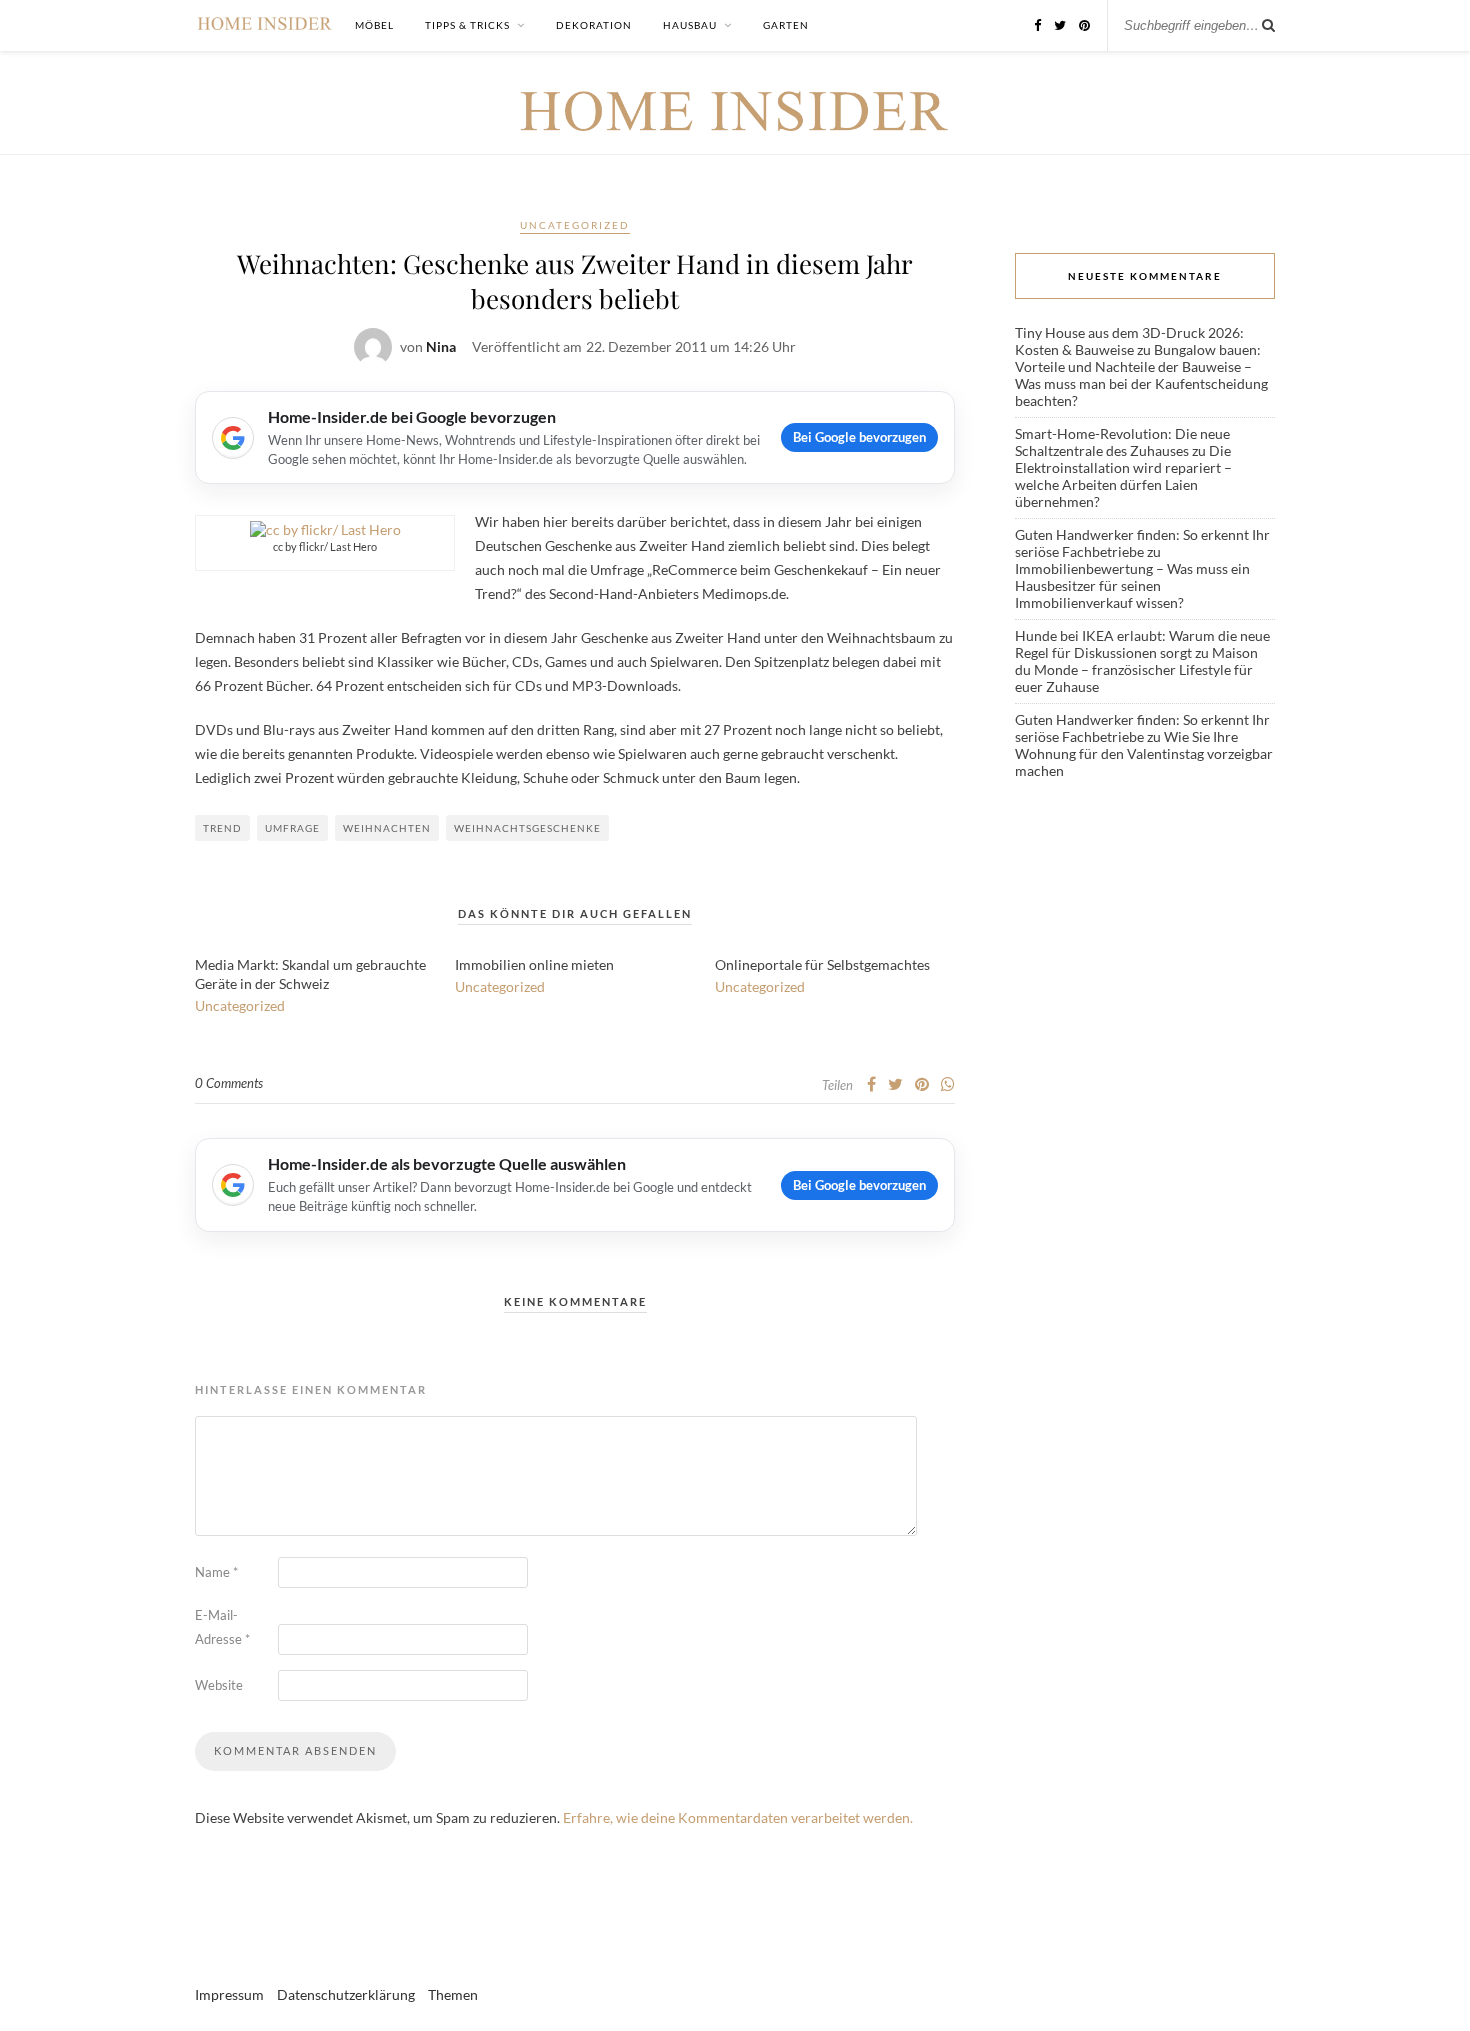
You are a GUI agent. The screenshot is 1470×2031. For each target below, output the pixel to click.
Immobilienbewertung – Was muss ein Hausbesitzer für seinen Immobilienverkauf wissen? (1132, 585)
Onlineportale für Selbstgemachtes (822, 964)
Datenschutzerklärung (346, 1994)
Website (219, 1685)
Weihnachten (387, 828)
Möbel (374, 25)
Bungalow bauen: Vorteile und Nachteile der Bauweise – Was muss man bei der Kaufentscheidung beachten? (1141, 375)
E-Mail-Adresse (222, 1627)
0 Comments (229, 1083)
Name (216, 1572)
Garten (786, 25)
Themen (453, 1994)
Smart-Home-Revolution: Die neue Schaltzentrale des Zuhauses (1122, 442)
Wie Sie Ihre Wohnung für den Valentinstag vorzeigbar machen (1144, 753)
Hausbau (690, 25)
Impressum (229, 1994)
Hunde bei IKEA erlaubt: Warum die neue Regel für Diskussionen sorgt (1142, 644)
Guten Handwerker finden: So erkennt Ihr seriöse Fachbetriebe (1142, 543)
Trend (222, 828)
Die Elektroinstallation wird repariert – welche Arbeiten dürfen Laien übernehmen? (1123, 476)
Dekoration (594, 25)
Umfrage (292, 828)
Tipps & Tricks (467, 25)
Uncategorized (575, 225)
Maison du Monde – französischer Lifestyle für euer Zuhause (1136, 669)
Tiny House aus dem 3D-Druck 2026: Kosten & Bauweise (1129, 341)
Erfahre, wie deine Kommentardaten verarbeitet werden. (738, 1817)
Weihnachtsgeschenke (527, 828)
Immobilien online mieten (534, 964)
